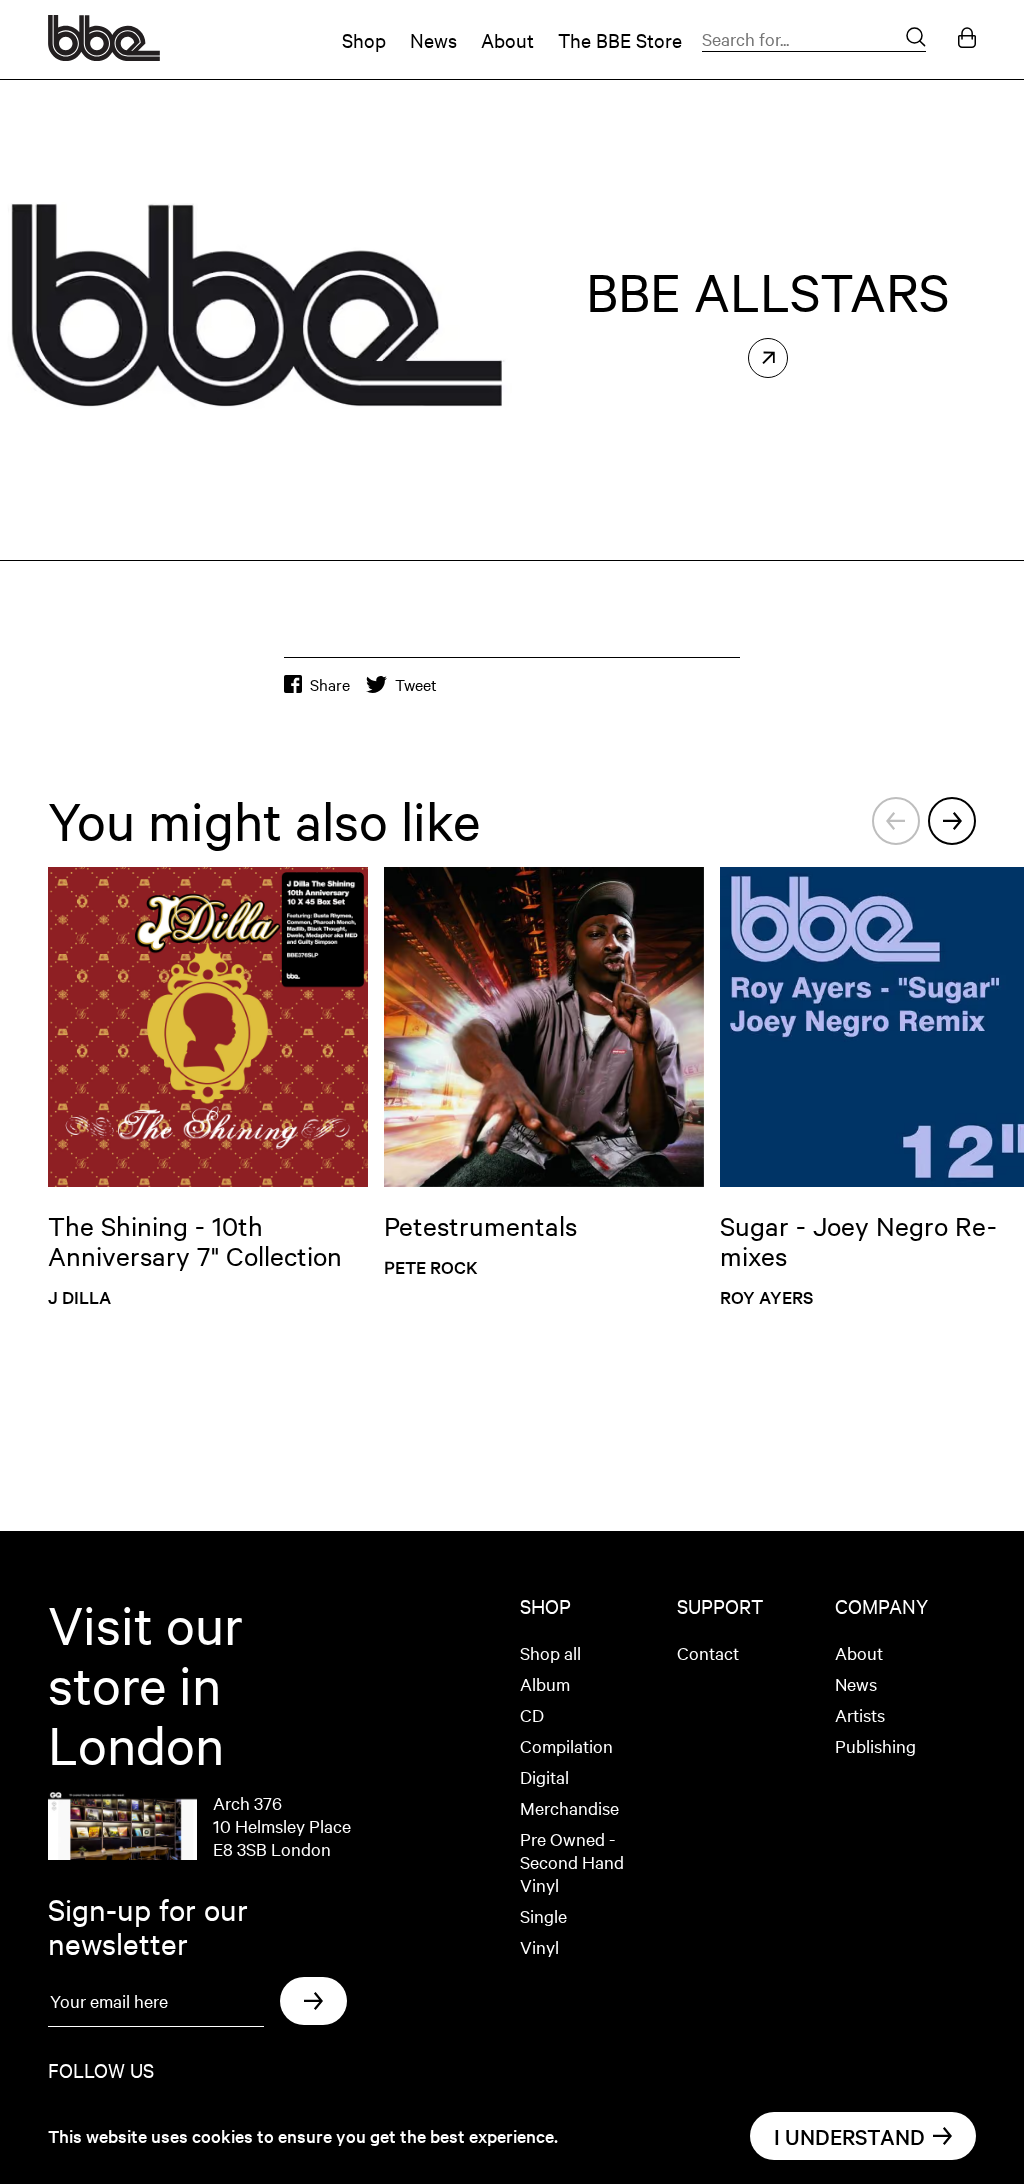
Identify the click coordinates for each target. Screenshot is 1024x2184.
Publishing (875, 1745)
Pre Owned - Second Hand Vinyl (572, 1861)
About (507, 39)
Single (543, 1915)
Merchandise (569, 1807)
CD (532, 1714)
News (433, 39)
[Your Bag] (967, 39)
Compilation (566, 1745)
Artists (860, 1714)
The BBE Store (620, 39)
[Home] (104, 54)
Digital (544, 1776)
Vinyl (539, 1946)
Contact (708, 1652)
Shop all (550, 1652)
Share (330, 684)
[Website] (768, 358)
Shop (364, 39)
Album (545, 1683)
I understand (849, 2136)
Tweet (416, 684)
